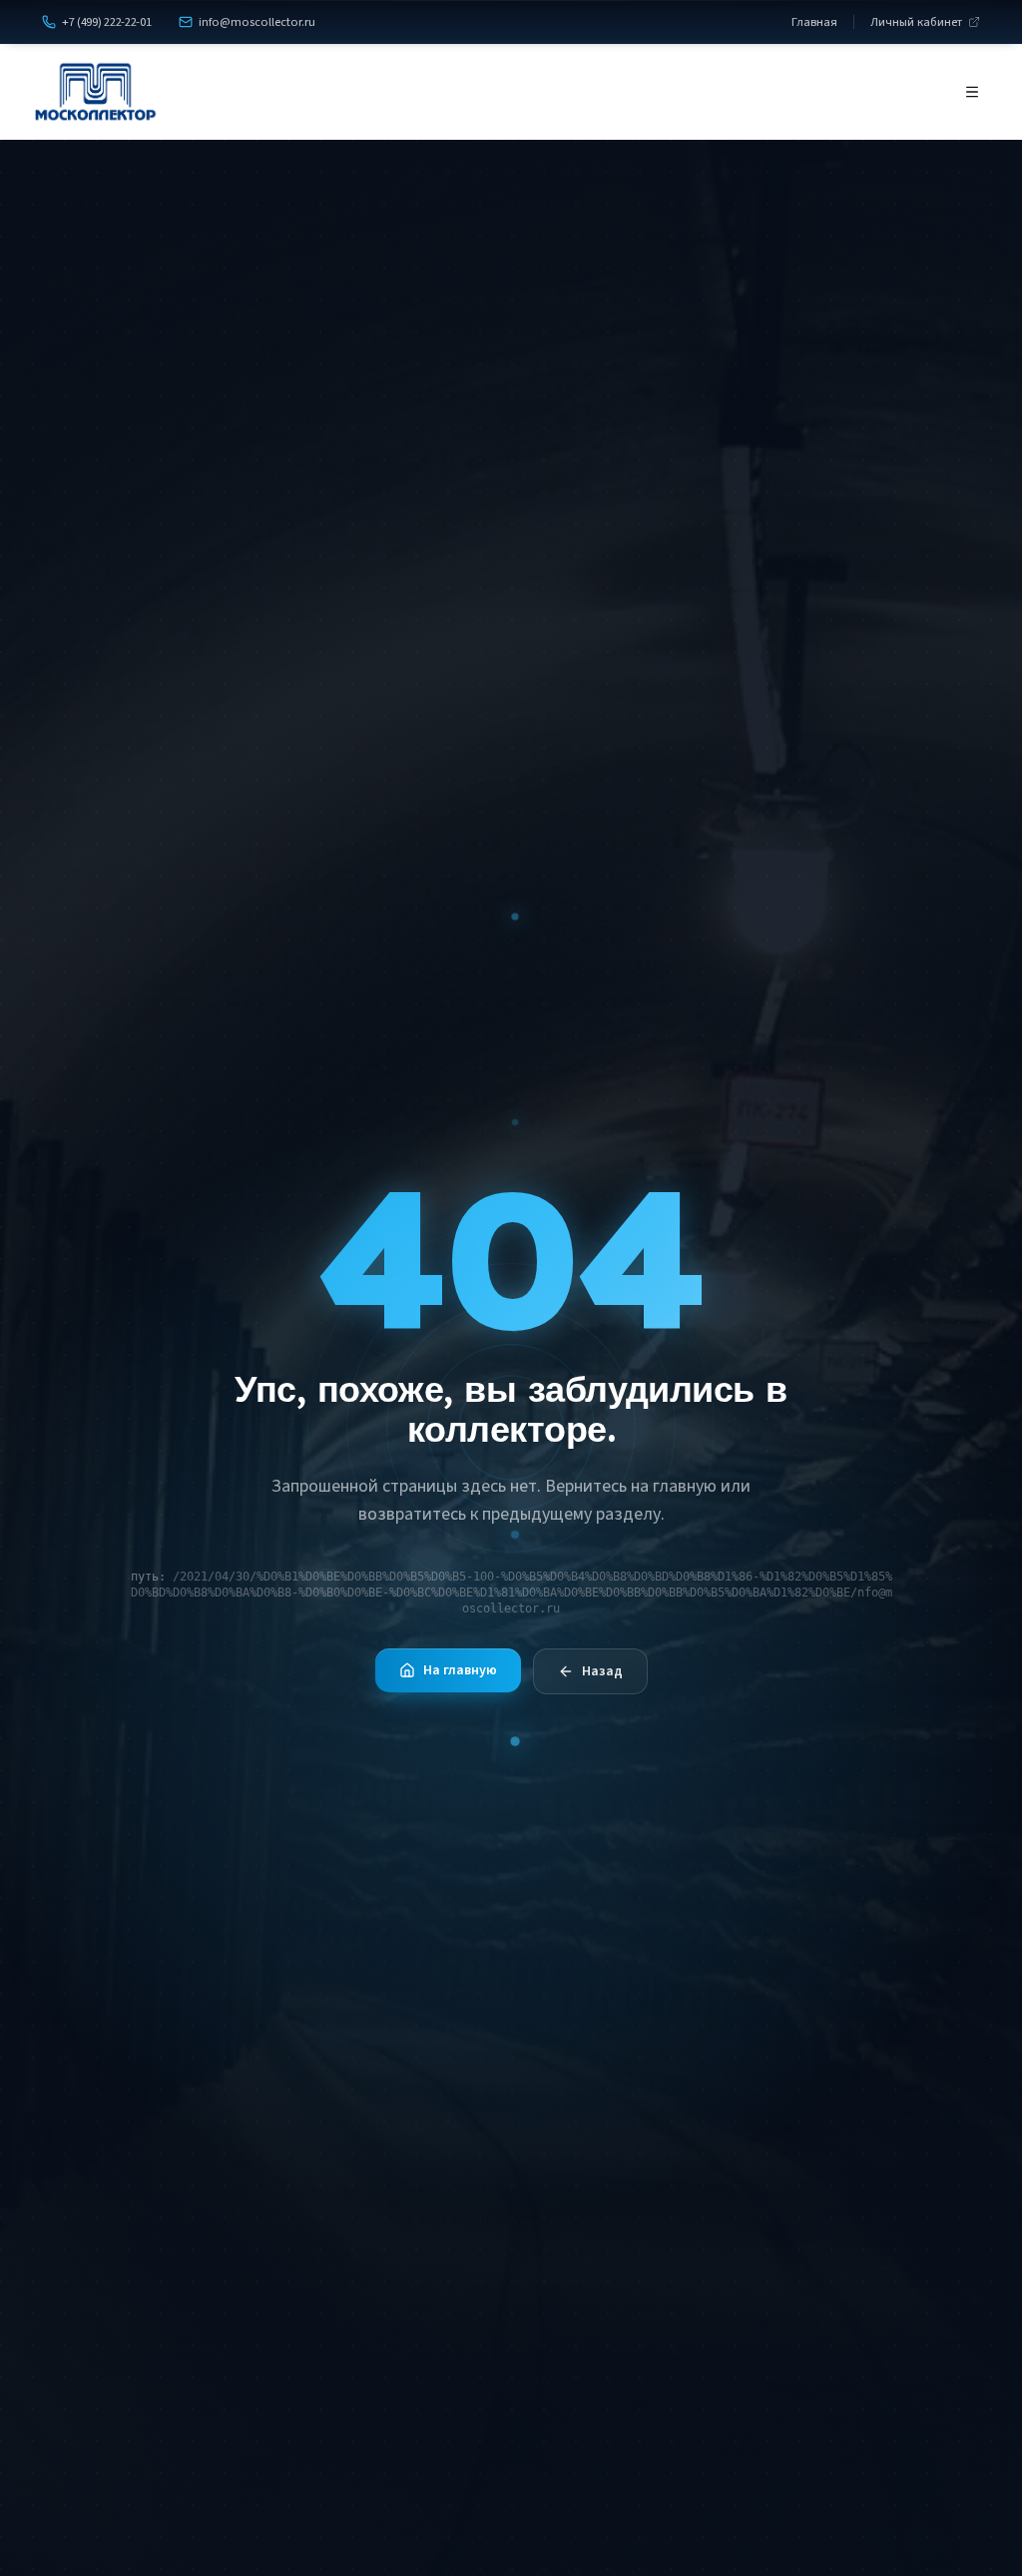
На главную (460, 1670)
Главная (814, 22)
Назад (602, 1671)
